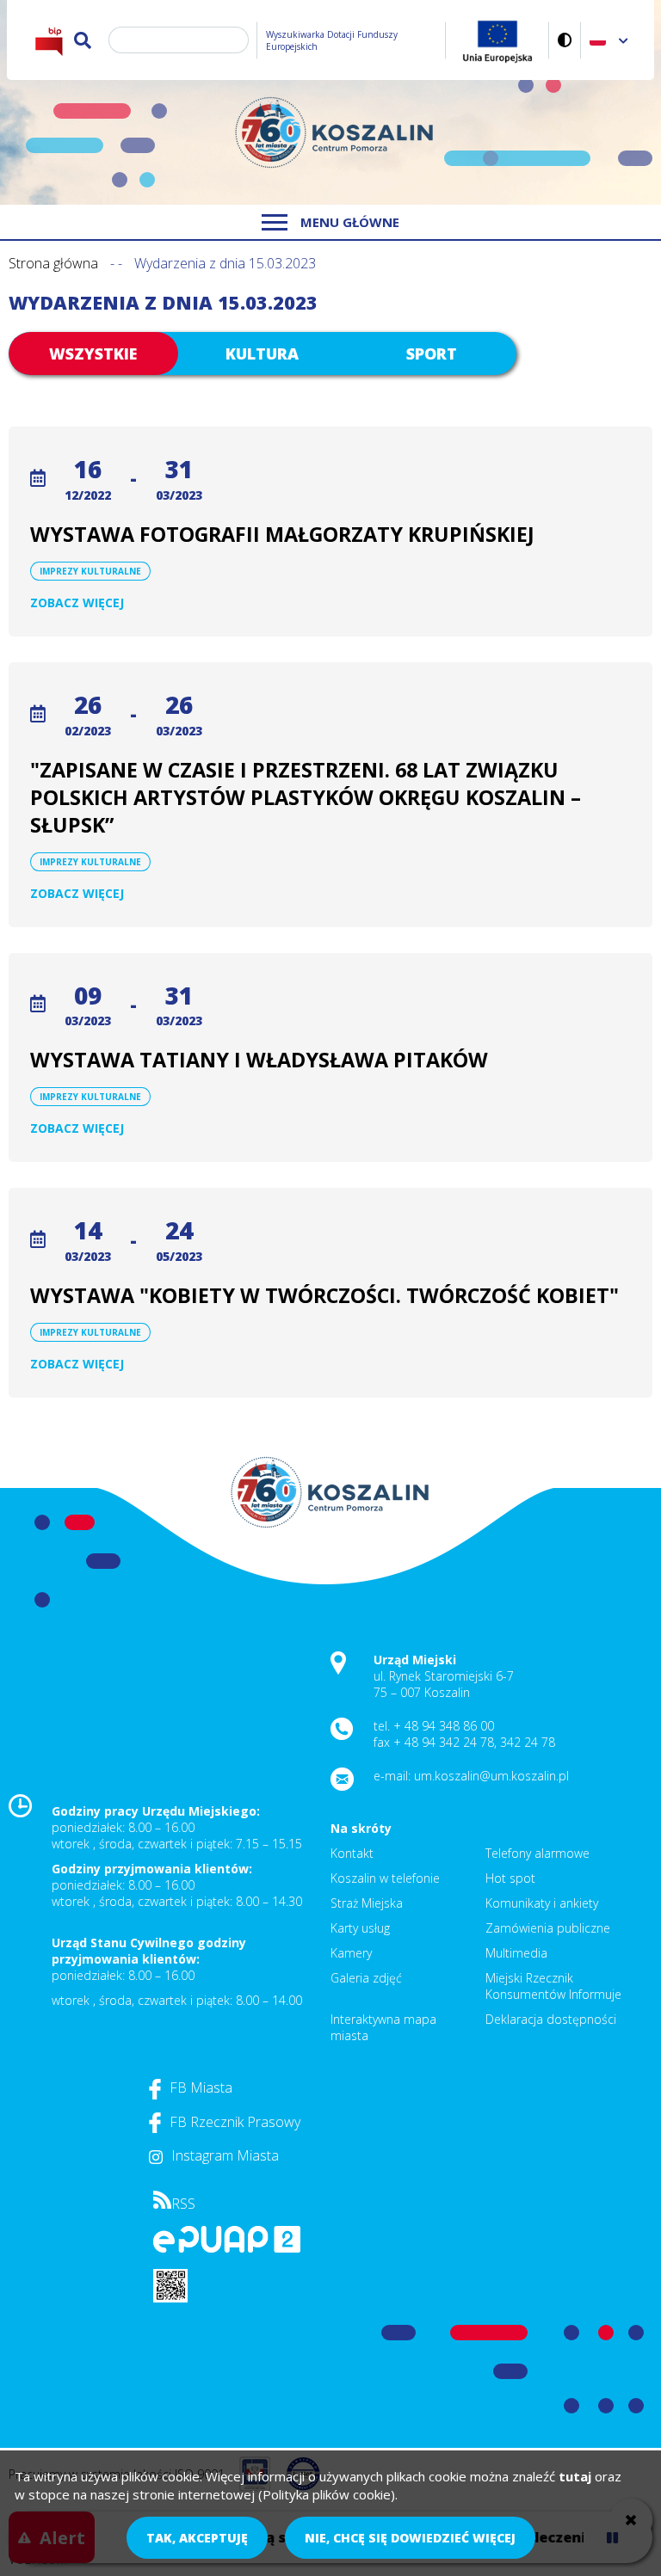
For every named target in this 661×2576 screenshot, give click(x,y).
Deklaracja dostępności (551, 2019)
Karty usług (360, 1928)
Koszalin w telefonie (385, 1878)
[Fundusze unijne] (497, 40)
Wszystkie (93, 354)
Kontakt (352, 1853)
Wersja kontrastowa (565, 40)
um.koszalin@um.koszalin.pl (491, 1776)
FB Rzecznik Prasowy (235, 2122)
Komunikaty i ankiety (542, 1903)
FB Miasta (201, 2087)
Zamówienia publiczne (548, 1928)
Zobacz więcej (77, 603)
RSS (183, 2204)
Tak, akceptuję (197, 2538)
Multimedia (516, 1953)
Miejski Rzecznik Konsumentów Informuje (553, 1986)
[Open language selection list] (624, 40)
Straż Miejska (367, 1903)
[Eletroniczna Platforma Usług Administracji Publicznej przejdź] (227, 2248)
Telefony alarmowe (537, 1853)
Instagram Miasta (225, 2155)
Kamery (351, 1953)
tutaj (575, 2476)
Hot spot (510, 1878)
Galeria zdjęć (366, 1978)
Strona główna (53, 263)
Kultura (262, 354)
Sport (432, 354)
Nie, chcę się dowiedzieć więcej (410, 2538)
